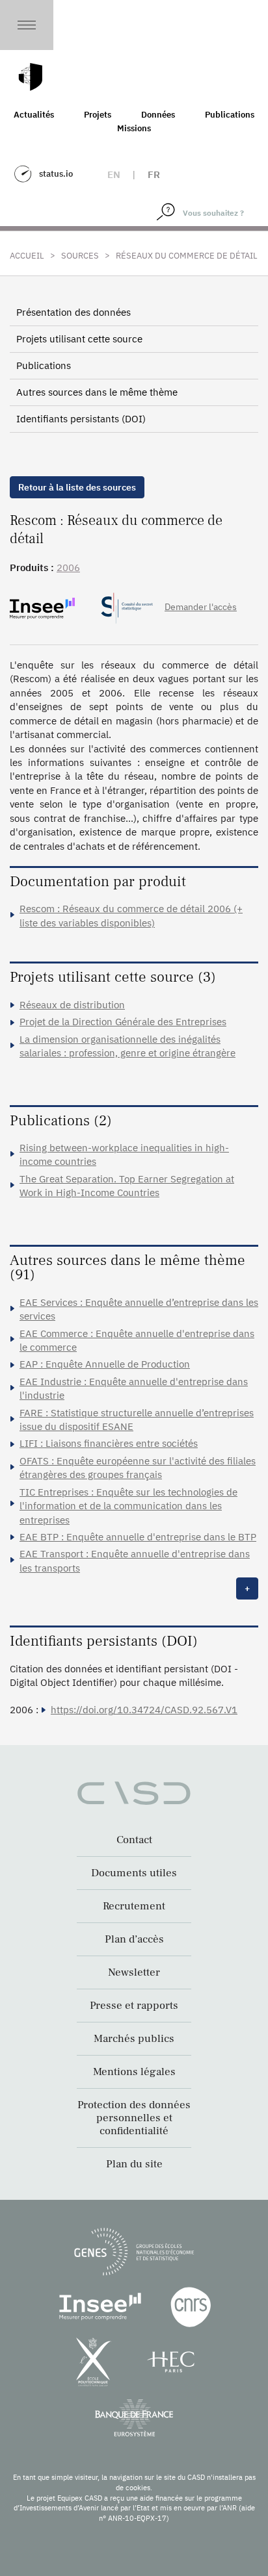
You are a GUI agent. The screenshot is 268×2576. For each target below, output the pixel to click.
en (114, 174)
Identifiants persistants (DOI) (81, 419)
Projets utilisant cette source (79, 339)
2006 (68, 567)
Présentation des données (74, 312)
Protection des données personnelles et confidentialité (134, 2118)
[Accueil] (31, 77)
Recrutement (134, 1906)
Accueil (27, 256)
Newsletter (134, 1972)
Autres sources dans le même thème (97, 392)
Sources (80, 256)
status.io (56, 174)
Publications (230, 115)
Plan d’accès (134, 1939)
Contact (134, 1840)
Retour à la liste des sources (77, 487)
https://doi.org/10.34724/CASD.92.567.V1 (144, 1710)
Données (158, 115)
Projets (98, 115)
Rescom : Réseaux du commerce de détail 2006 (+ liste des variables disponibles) (131, 915)
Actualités (34, 115)
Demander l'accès (201, 607)
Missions (134, 128)
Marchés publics (134, 2039)
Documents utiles (134, 1873)
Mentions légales (134, 2072)
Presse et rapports (134, 2006)
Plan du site (134, 2164)
